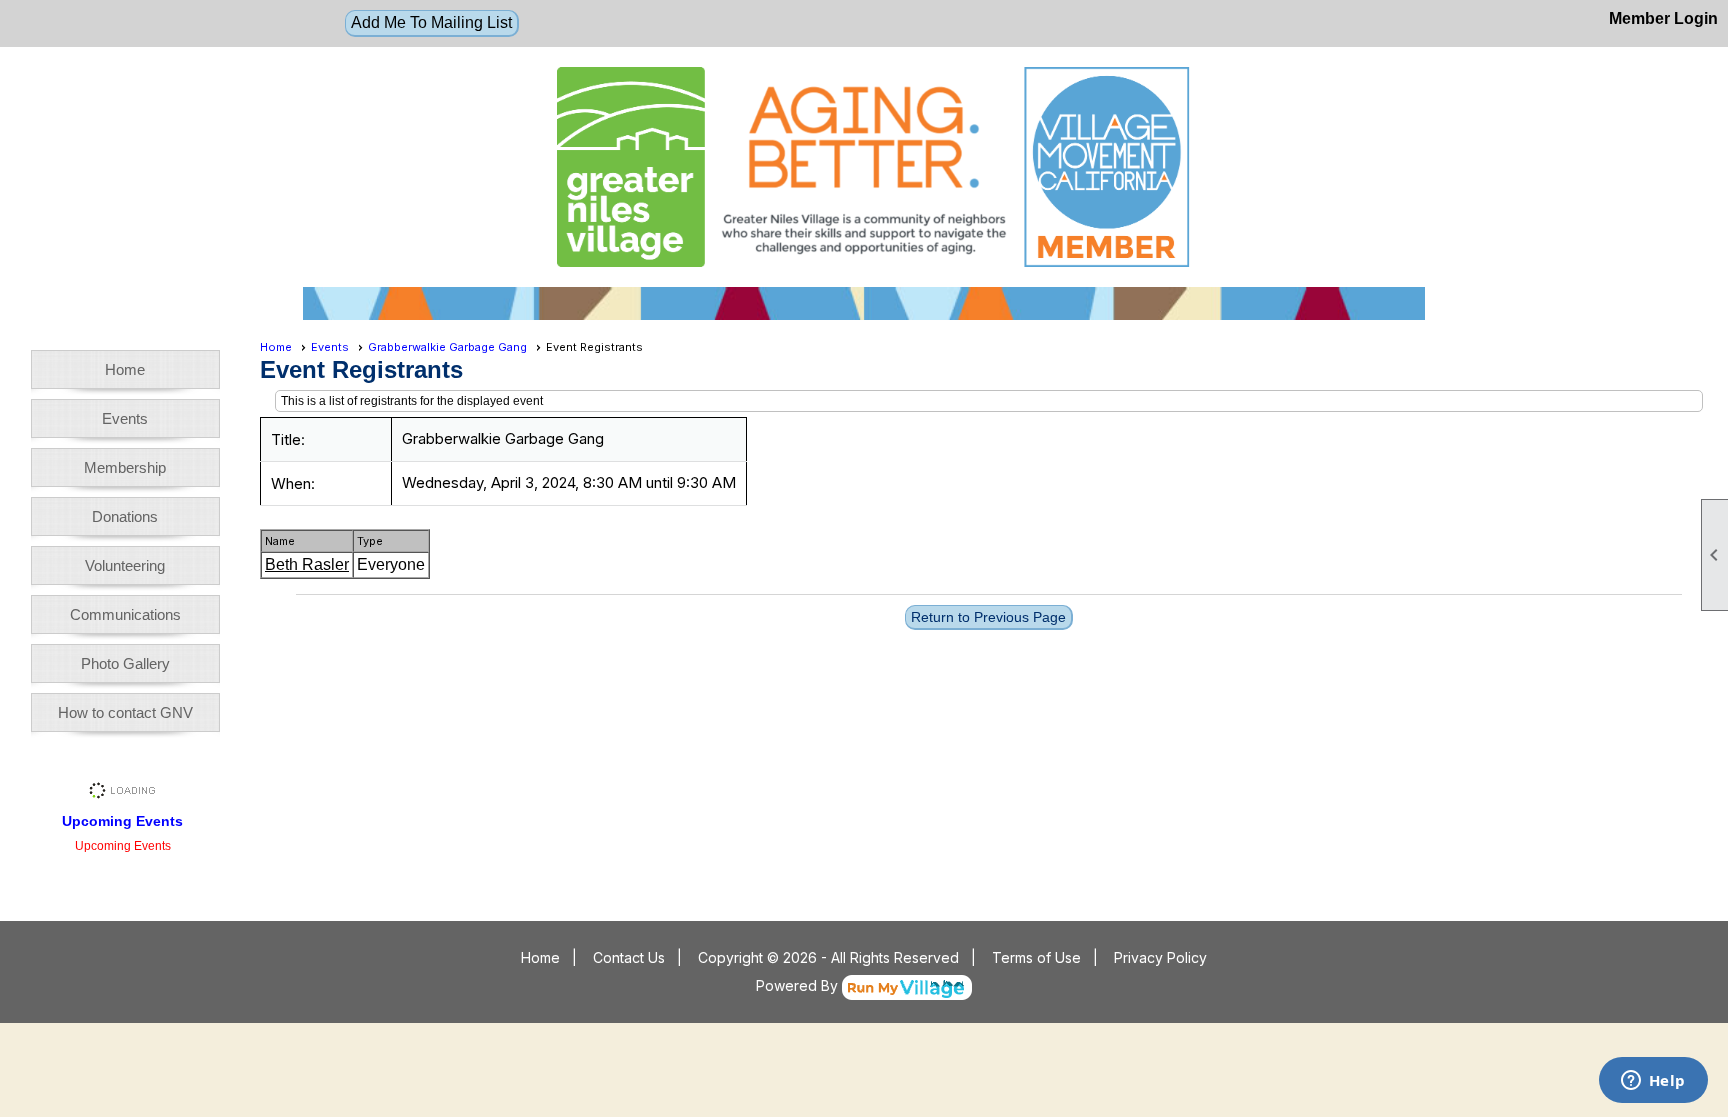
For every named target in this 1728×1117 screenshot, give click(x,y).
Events (125, 418)
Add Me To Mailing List (431, 22)
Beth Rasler (307, 564)
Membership (125, 467)
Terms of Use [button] (1036, 957)
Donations (125, 516)
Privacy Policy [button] (1160, 957)
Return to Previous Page (988, 617)
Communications (125, 614)
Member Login (1663, 18)
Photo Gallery (125, 663)
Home (125, 369)
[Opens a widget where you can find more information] (1653, 1082)
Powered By (799, 985)
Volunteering (125, 565)
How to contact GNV (125, 712)
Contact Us (629, 957)
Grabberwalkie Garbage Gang (447, 347)
